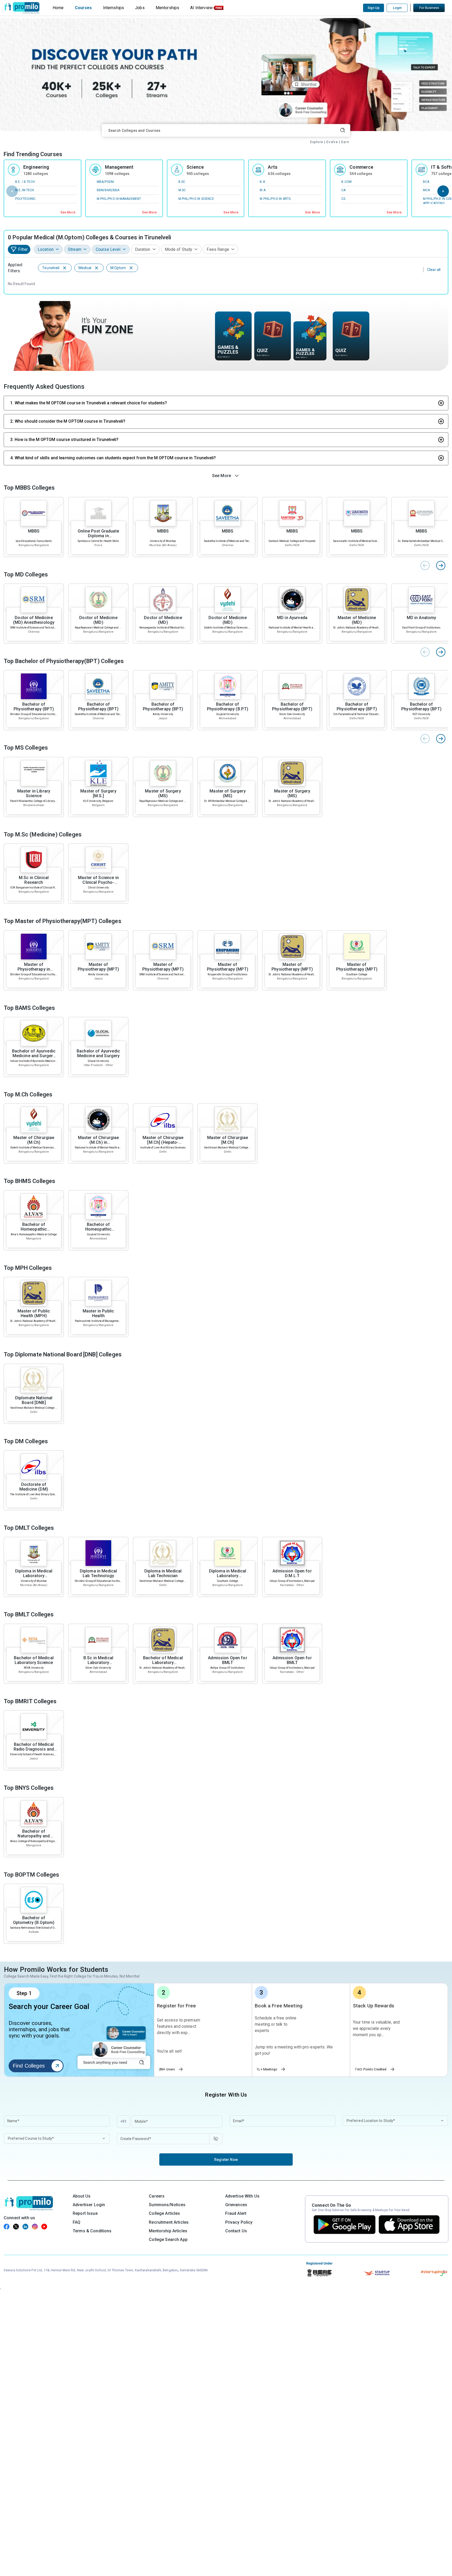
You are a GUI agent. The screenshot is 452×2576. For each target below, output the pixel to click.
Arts (273, 167)
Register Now (226, 2160)
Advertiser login (89, 2205)
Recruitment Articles (169, 2222)
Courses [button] (83, 8)
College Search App (168, 2240)
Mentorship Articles (168, 2231)
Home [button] (58, 8)
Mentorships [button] (168, 8)
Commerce (361, 167)
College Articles (164, 2213)
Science (195, 167)
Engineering (36, 167)
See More (68, 212)
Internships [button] (114, 8)
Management (119, 167)
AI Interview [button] (201, 8)
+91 (123, 2121)
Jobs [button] (140, 8)
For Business (429, 8)
